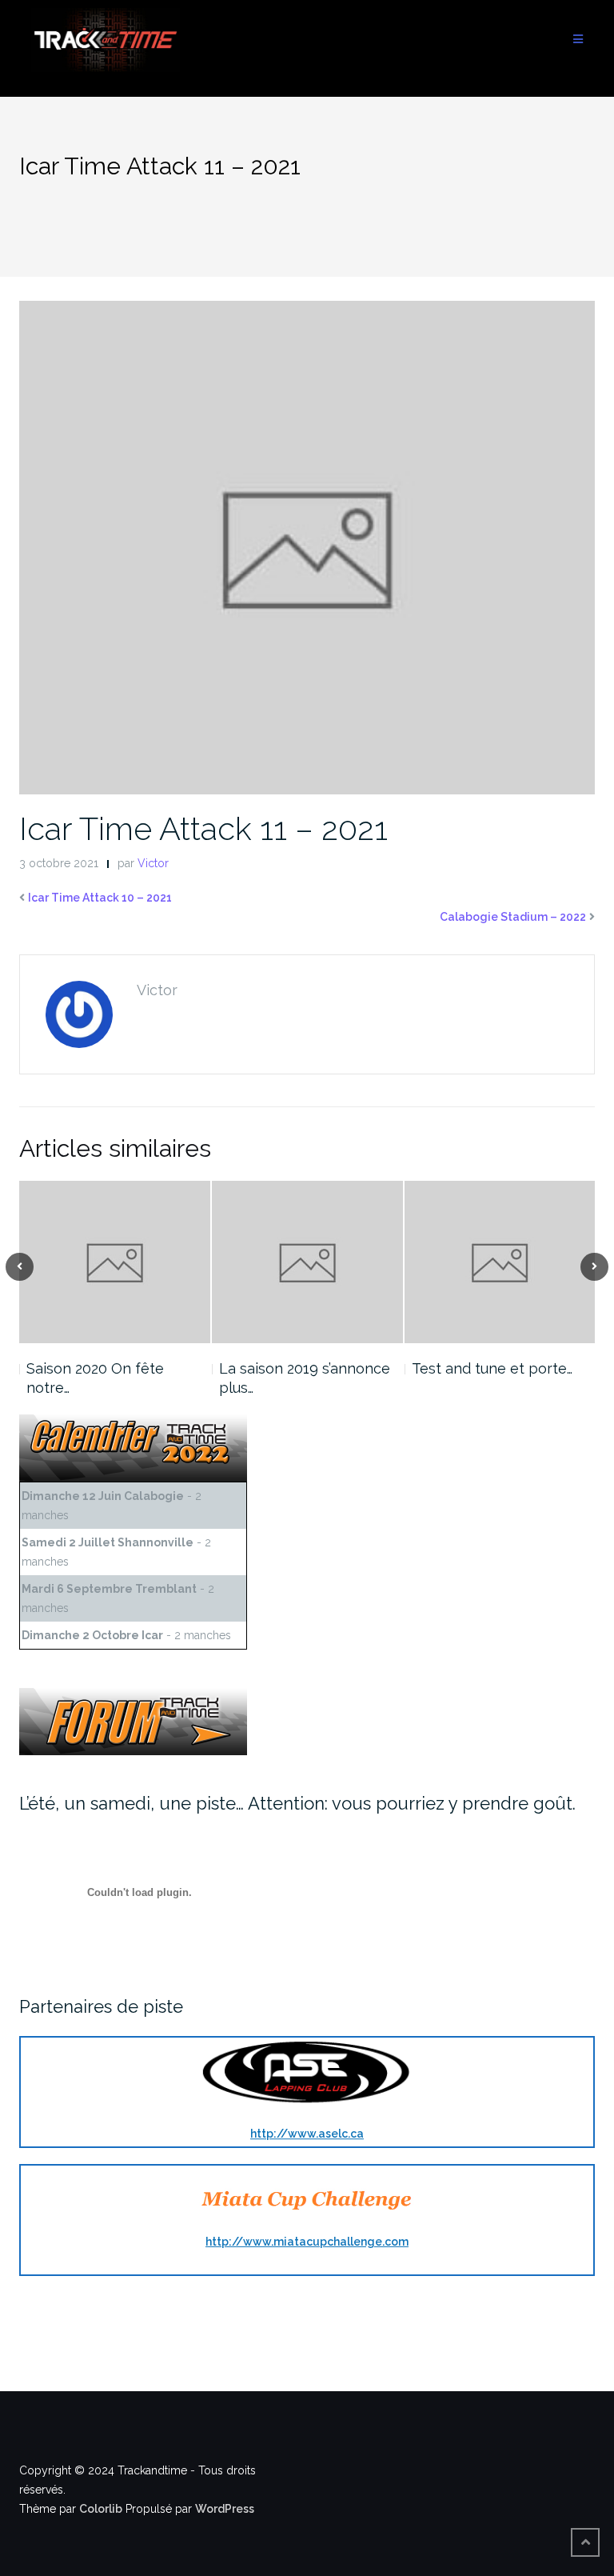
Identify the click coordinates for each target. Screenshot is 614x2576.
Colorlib (101, 2509)
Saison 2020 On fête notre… (95, 1378)
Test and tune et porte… (492, 1368)
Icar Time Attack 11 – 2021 (203, 828)
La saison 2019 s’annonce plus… (305, 1378)
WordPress (225, 2509)
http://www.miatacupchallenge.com (307, 2242)
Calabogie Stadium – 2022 (513, 917)
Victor (153, 863)
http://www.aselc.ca (307, 2134)
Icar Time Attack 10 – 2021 (100, 898)
